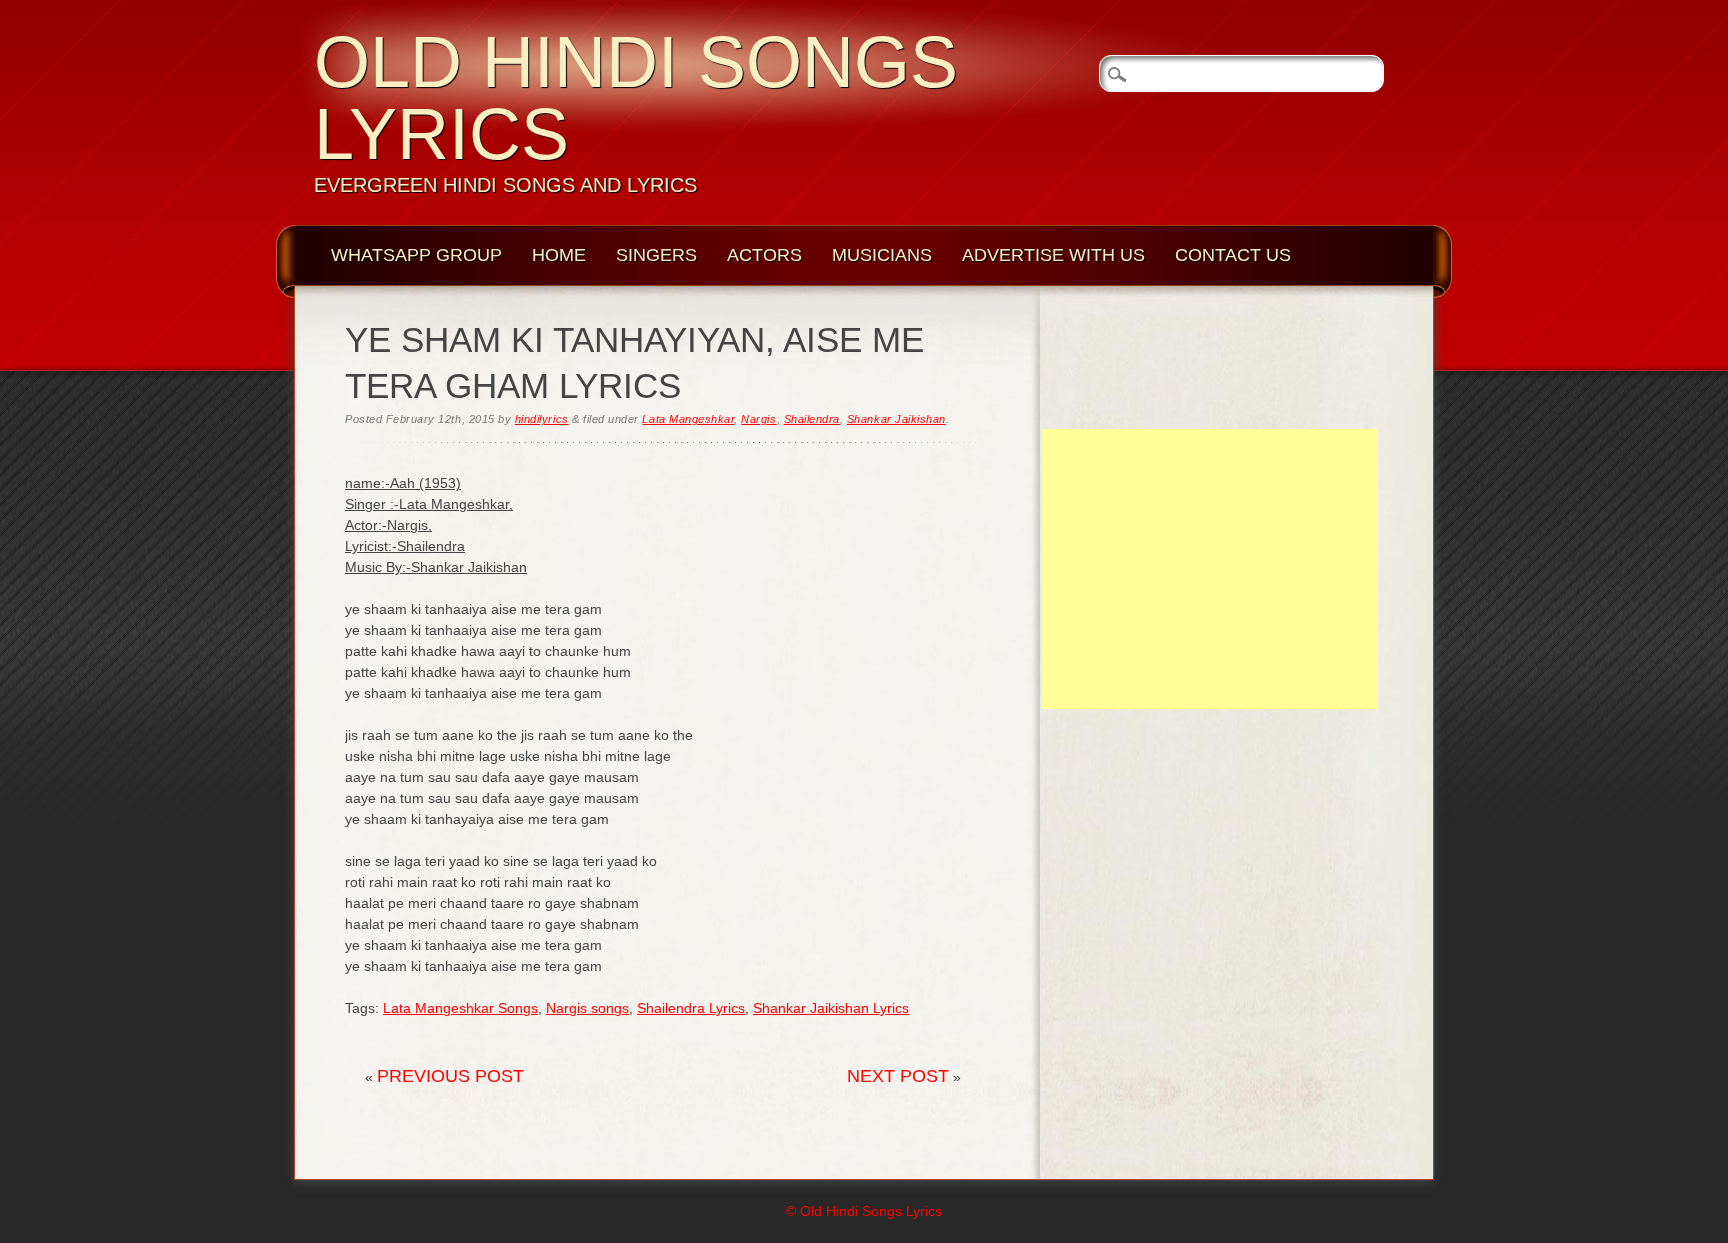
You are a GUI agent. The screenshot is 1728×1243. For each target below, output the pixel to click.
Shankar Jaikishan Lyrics (831, 1008)
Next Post (898, 1076)
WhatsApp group (416, 255)
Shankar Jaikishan (896, 419)
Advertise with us (1053, 255)
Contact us (1233, 255)
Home (559, 255)
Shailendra (812, 419)
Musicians (882, 255)
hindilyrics (542, 419)
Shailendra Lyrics (691, 1008)
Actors (764, 255)
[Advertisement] (1210, 569)
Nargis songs (587, 1008)
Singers (656, 255)
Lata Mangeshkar (688, 419)
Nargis (758, 419)
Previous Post (450, 1076)
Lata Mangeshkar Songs (460, 1008)
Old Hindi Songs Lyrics (636, 98)
